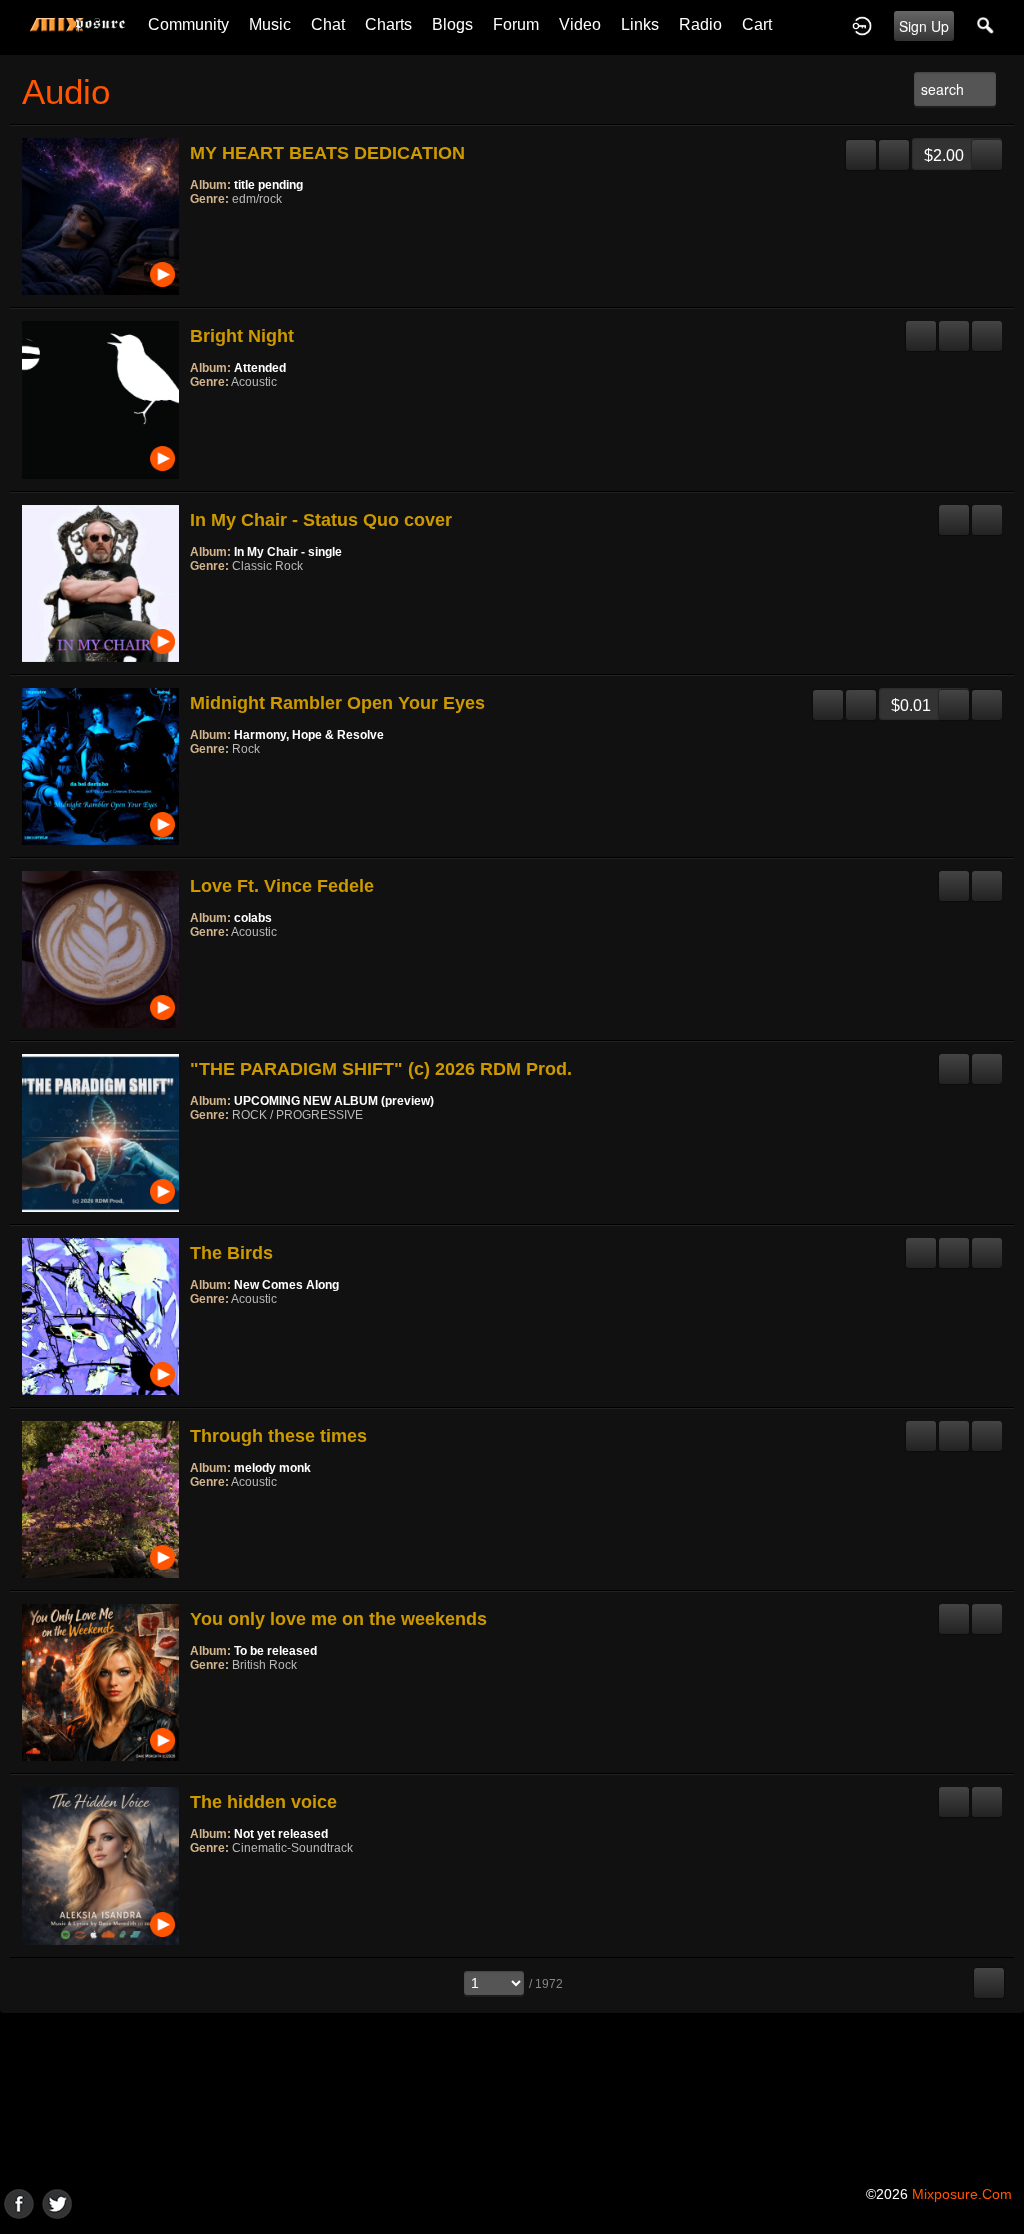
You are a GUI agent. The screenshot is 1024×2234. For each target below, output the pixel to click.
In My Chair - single (288, 552)
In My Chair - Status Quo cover (321, 520)
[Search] (986, 25)
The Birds (231, 1253)
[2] (206, 226)
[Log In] (862, 25)
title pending (268, 185)
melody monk (272, 1468)
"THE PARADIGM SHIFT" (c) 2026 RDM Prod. (381, 1069)
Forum (516, 24)
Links (640, 24)
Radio (700, 24)
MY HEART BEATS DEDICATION (327, 153)
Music (270, 24)
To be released (275, 1651)
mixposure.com (962, 2194)
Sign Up (924, 26)
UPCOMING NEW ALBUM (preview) (334, 1101)
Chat (328, 24)
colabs (253, 918)
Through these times (278, 1436)
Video (580, 24)
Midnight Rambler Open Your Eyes (337, 703)
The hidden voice (263, 1802)
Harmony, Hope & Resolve (309, 735)
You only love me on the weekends (338, 1619)
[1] (198, 226)
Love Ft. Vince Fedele (282, 886)
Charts (388, 24)
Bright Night (242, 336)
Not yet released (281, 1834)
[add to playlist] (894, 147)
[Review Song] (861, 147)
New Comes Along (286, 1285)
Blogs (452, 24)
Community (188, 24)
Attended (260, 368)
